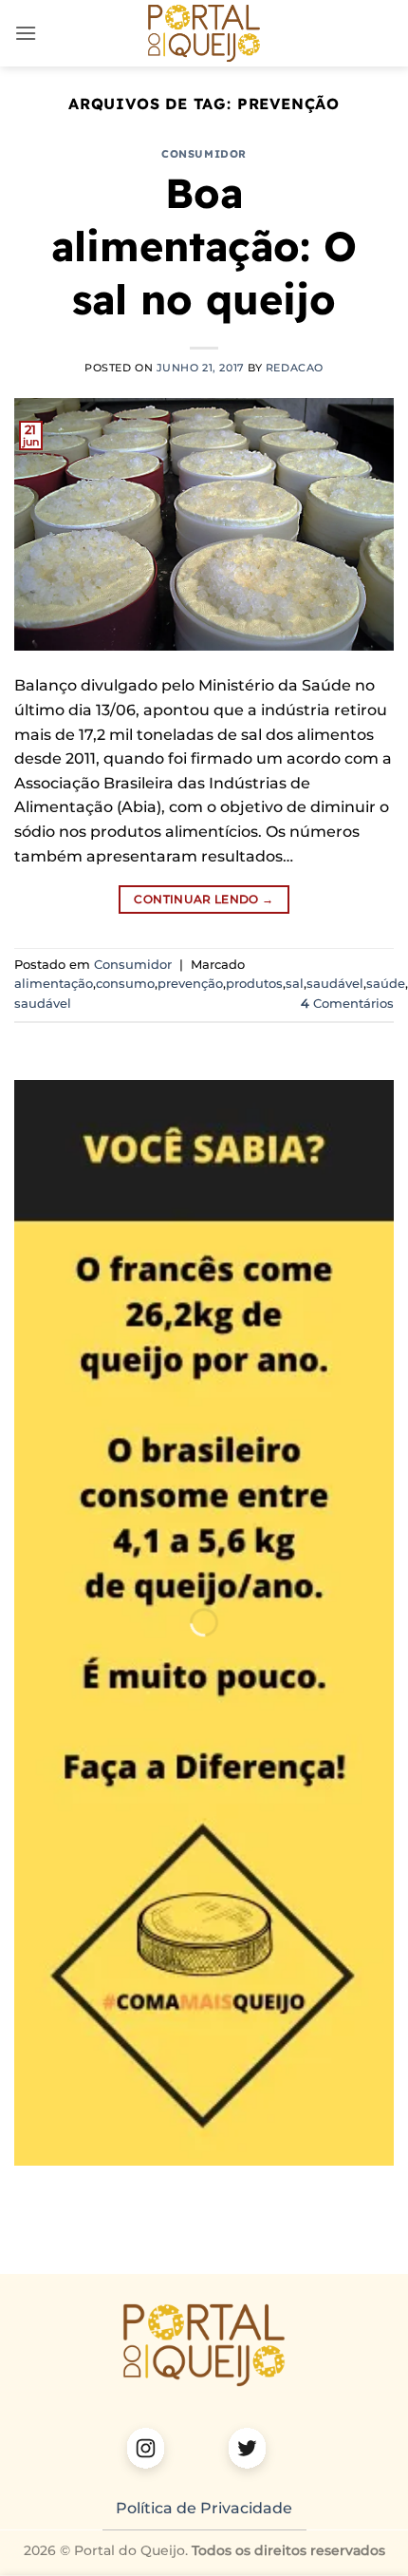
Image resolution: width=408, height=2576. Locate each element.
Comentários (347, 1004)
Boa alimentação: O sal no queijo (204, 246)
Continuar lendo (204, 899)
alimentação (54, 984)
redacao (295, 368)
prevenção (190, 984)
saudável (335, 984)
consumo (125, 984)
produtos (254, 984)
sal (295, 984)
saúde (386, 984)
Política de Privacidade (204, 2508)
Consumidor (204, 154)
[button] (26, 33)
